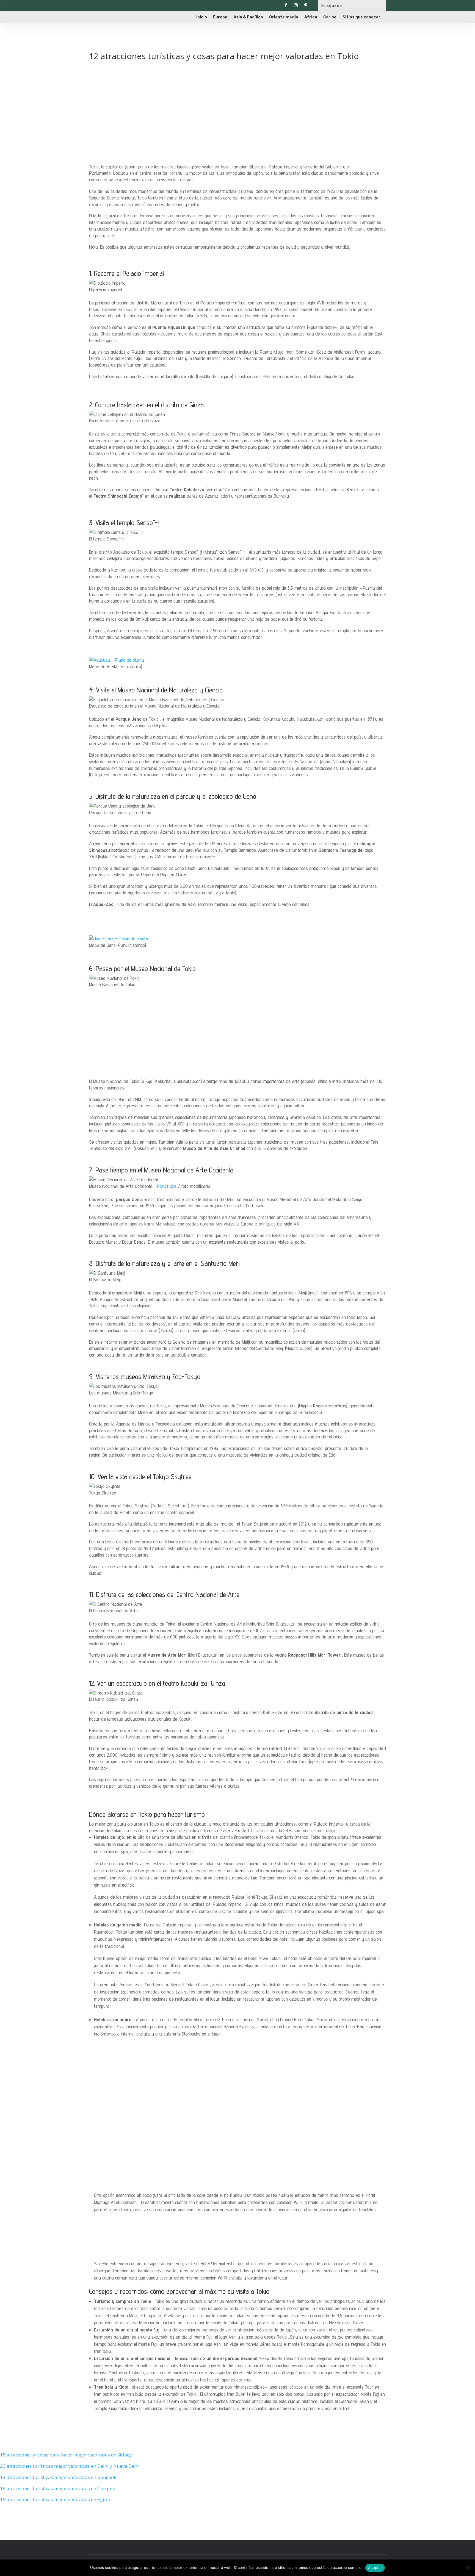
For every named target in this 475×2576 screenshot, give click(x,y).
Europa (220, 17)
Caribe (330, 17)
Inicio (202, 17)
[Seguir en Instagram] (296, 5)
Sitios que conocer (361, 17)
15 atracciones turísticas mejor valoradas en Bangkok (58, 2477)
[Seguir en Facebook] (286, 5)
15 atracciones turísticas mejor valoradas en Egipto (56, 2499)
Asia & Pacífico (248, 17)
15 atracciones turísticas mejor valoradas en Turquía (58, 2488)
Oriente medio (284, 17)
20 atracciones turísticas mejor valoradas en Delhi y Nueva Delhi (70, 2466)
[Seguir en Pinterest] (306, 5)
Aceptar (375, 2567)
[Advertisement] (237, 105)
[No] (468, 2568)
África (311, 17)
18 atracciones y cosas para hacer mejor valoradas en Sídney (66, 2455)
